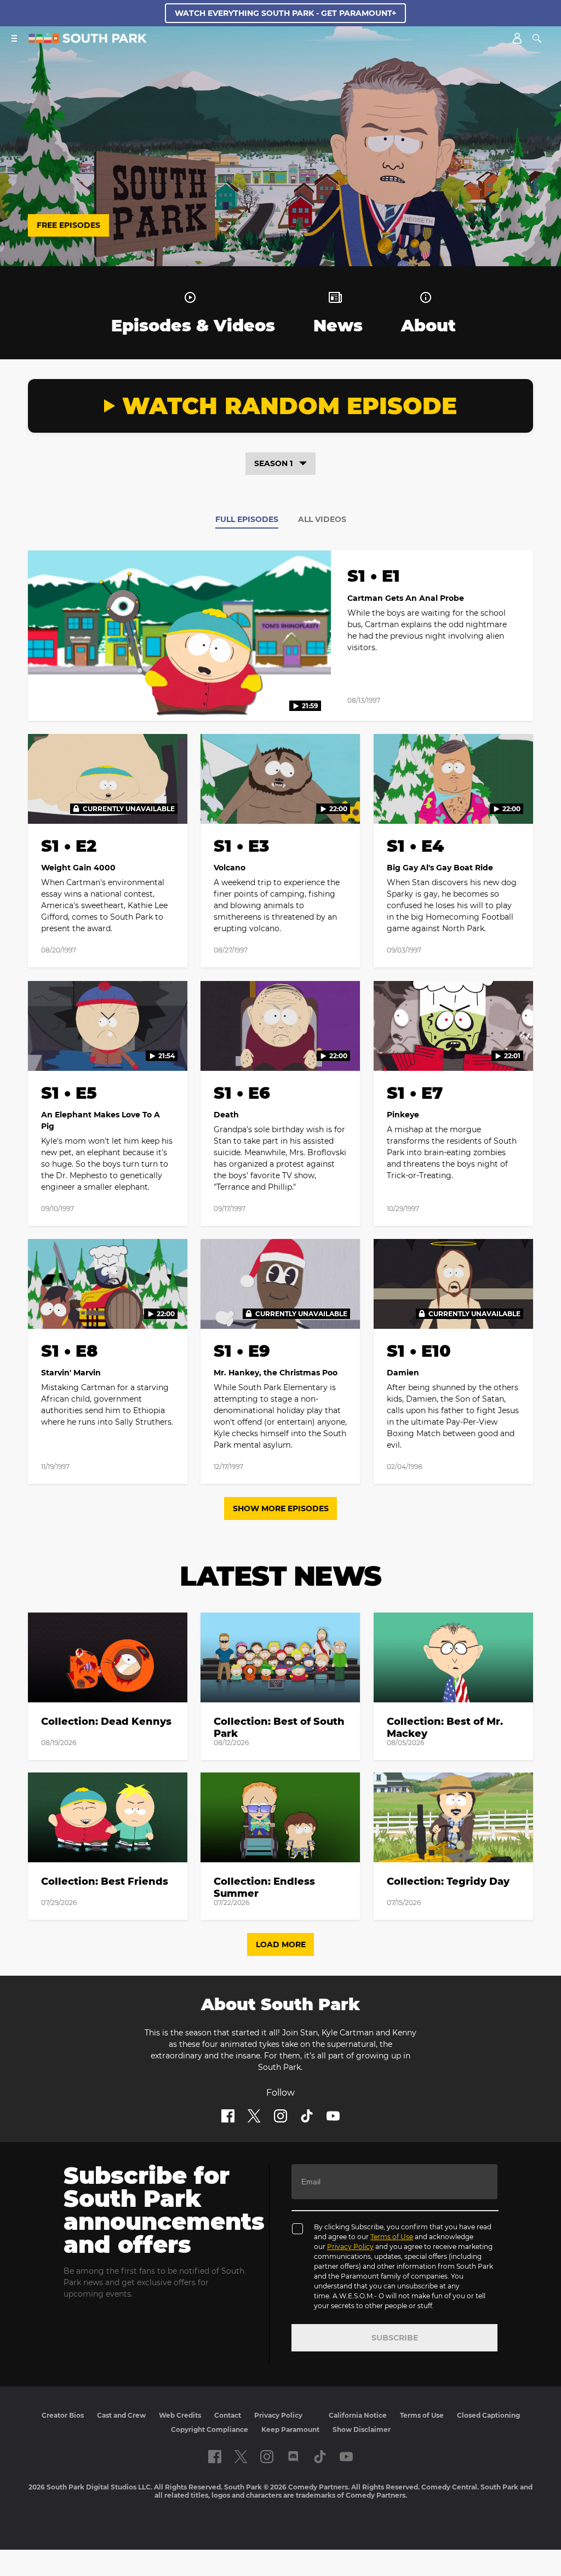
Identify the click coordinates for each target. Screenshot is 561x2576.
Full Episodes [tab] (247, 519)
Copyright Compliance (210, 2429)
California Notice (358, 2415)
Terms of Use (392, 2237)
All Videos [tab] (322, 519)
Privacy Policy (350, 2247)
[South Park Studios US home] (88, 40)
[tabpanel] (280, 1024)
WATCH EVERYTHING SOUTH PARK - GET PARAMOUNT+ (285, 13)
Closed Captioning (488, 2415)
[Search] (537, 38)
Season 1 (273, 463)
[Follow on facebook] (228, 2116)
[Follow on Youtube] (333, 2116)
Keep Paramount (290, 2429)
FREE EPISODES (68, 225)
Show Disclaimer (362, 2429)
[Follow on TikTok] (307, 2116)
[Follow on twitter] (254, 2116)
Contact (228, 2415)
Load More (281, 1944)
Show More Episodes (281, 1508)
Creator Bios (63, 2415)
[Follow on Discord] (293, 2457)
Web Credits (180, 2415)
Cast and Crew (121, 2415)
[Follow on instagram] (280, 2116)
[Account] (517, 38)
